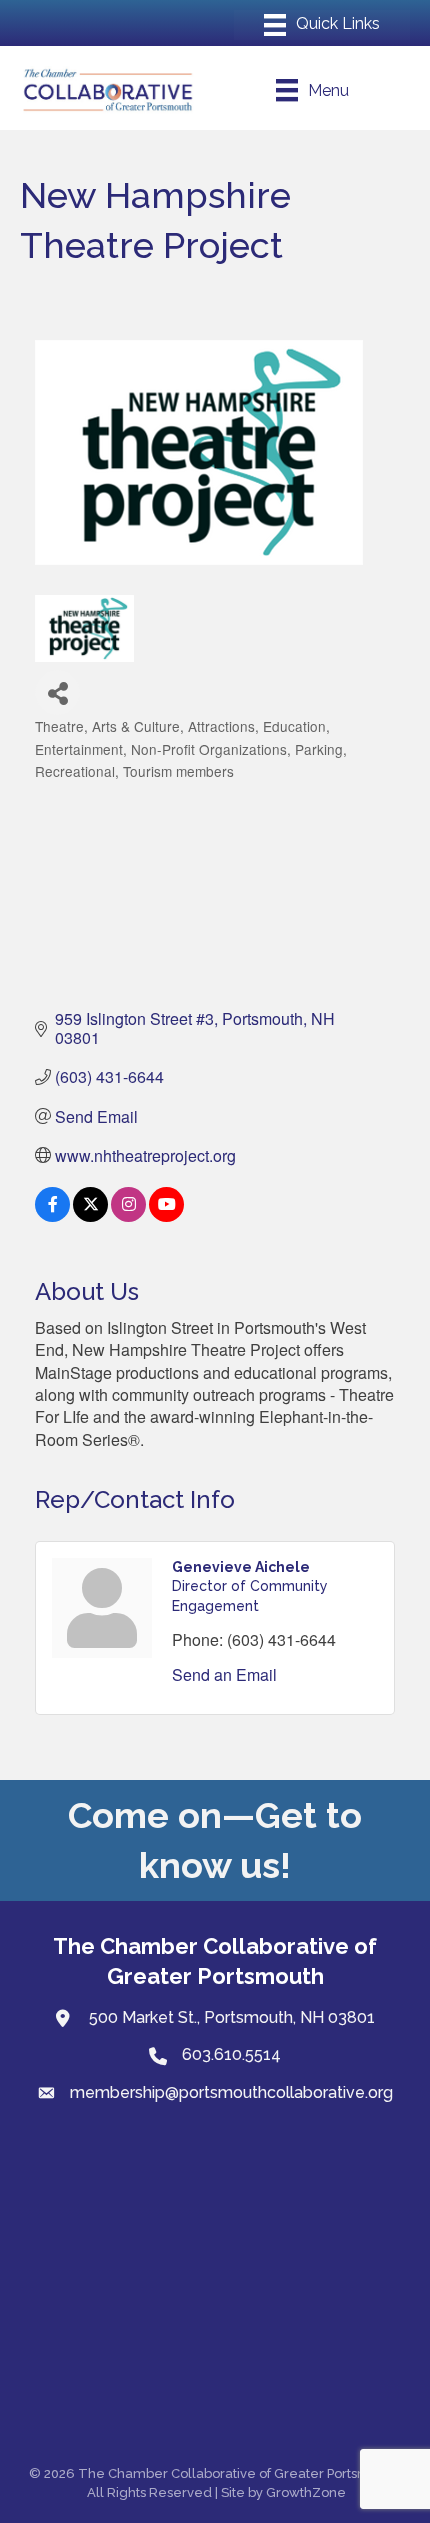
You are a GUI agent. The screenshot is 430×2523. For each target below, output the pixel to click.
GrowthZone (306, 2492)
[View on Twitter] (90, 1215)
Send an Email (224, 1674)
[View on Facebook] (52, 1215)
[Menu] (322, 25)
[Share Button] (57, 692)
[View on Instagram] (128, 1215)
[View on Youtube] (166, 1215)
